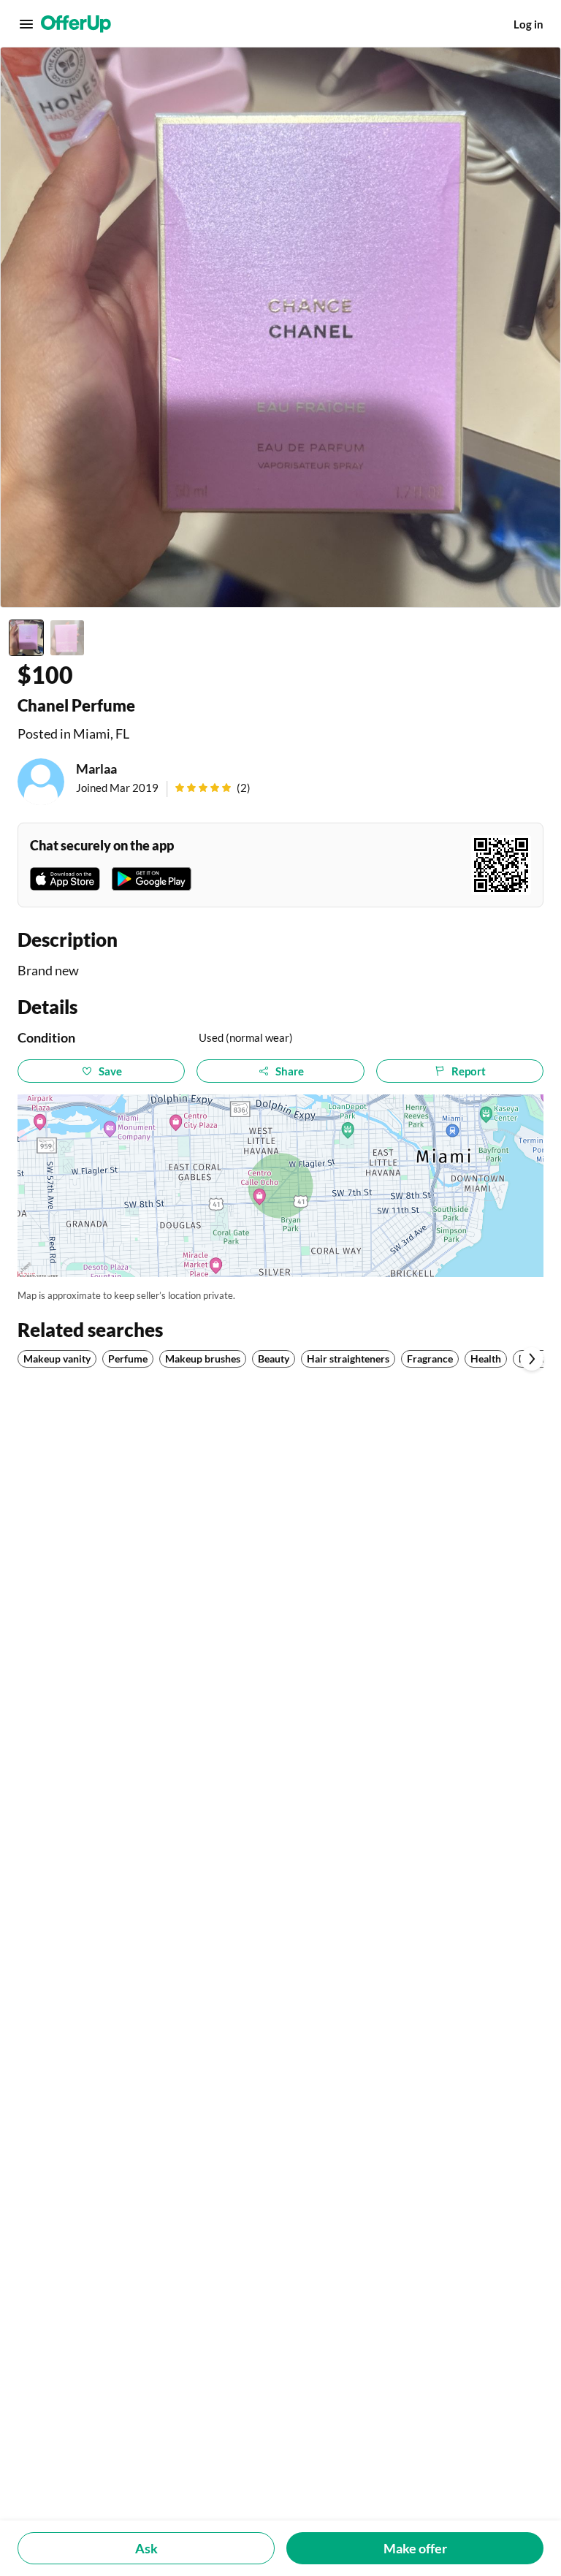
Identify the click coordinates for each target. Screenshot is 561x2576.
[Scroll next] (532, 1359)
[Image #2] (67, 638)
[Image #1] (26, 638)
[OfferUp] (76, 24)
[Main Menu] (26, 24)
